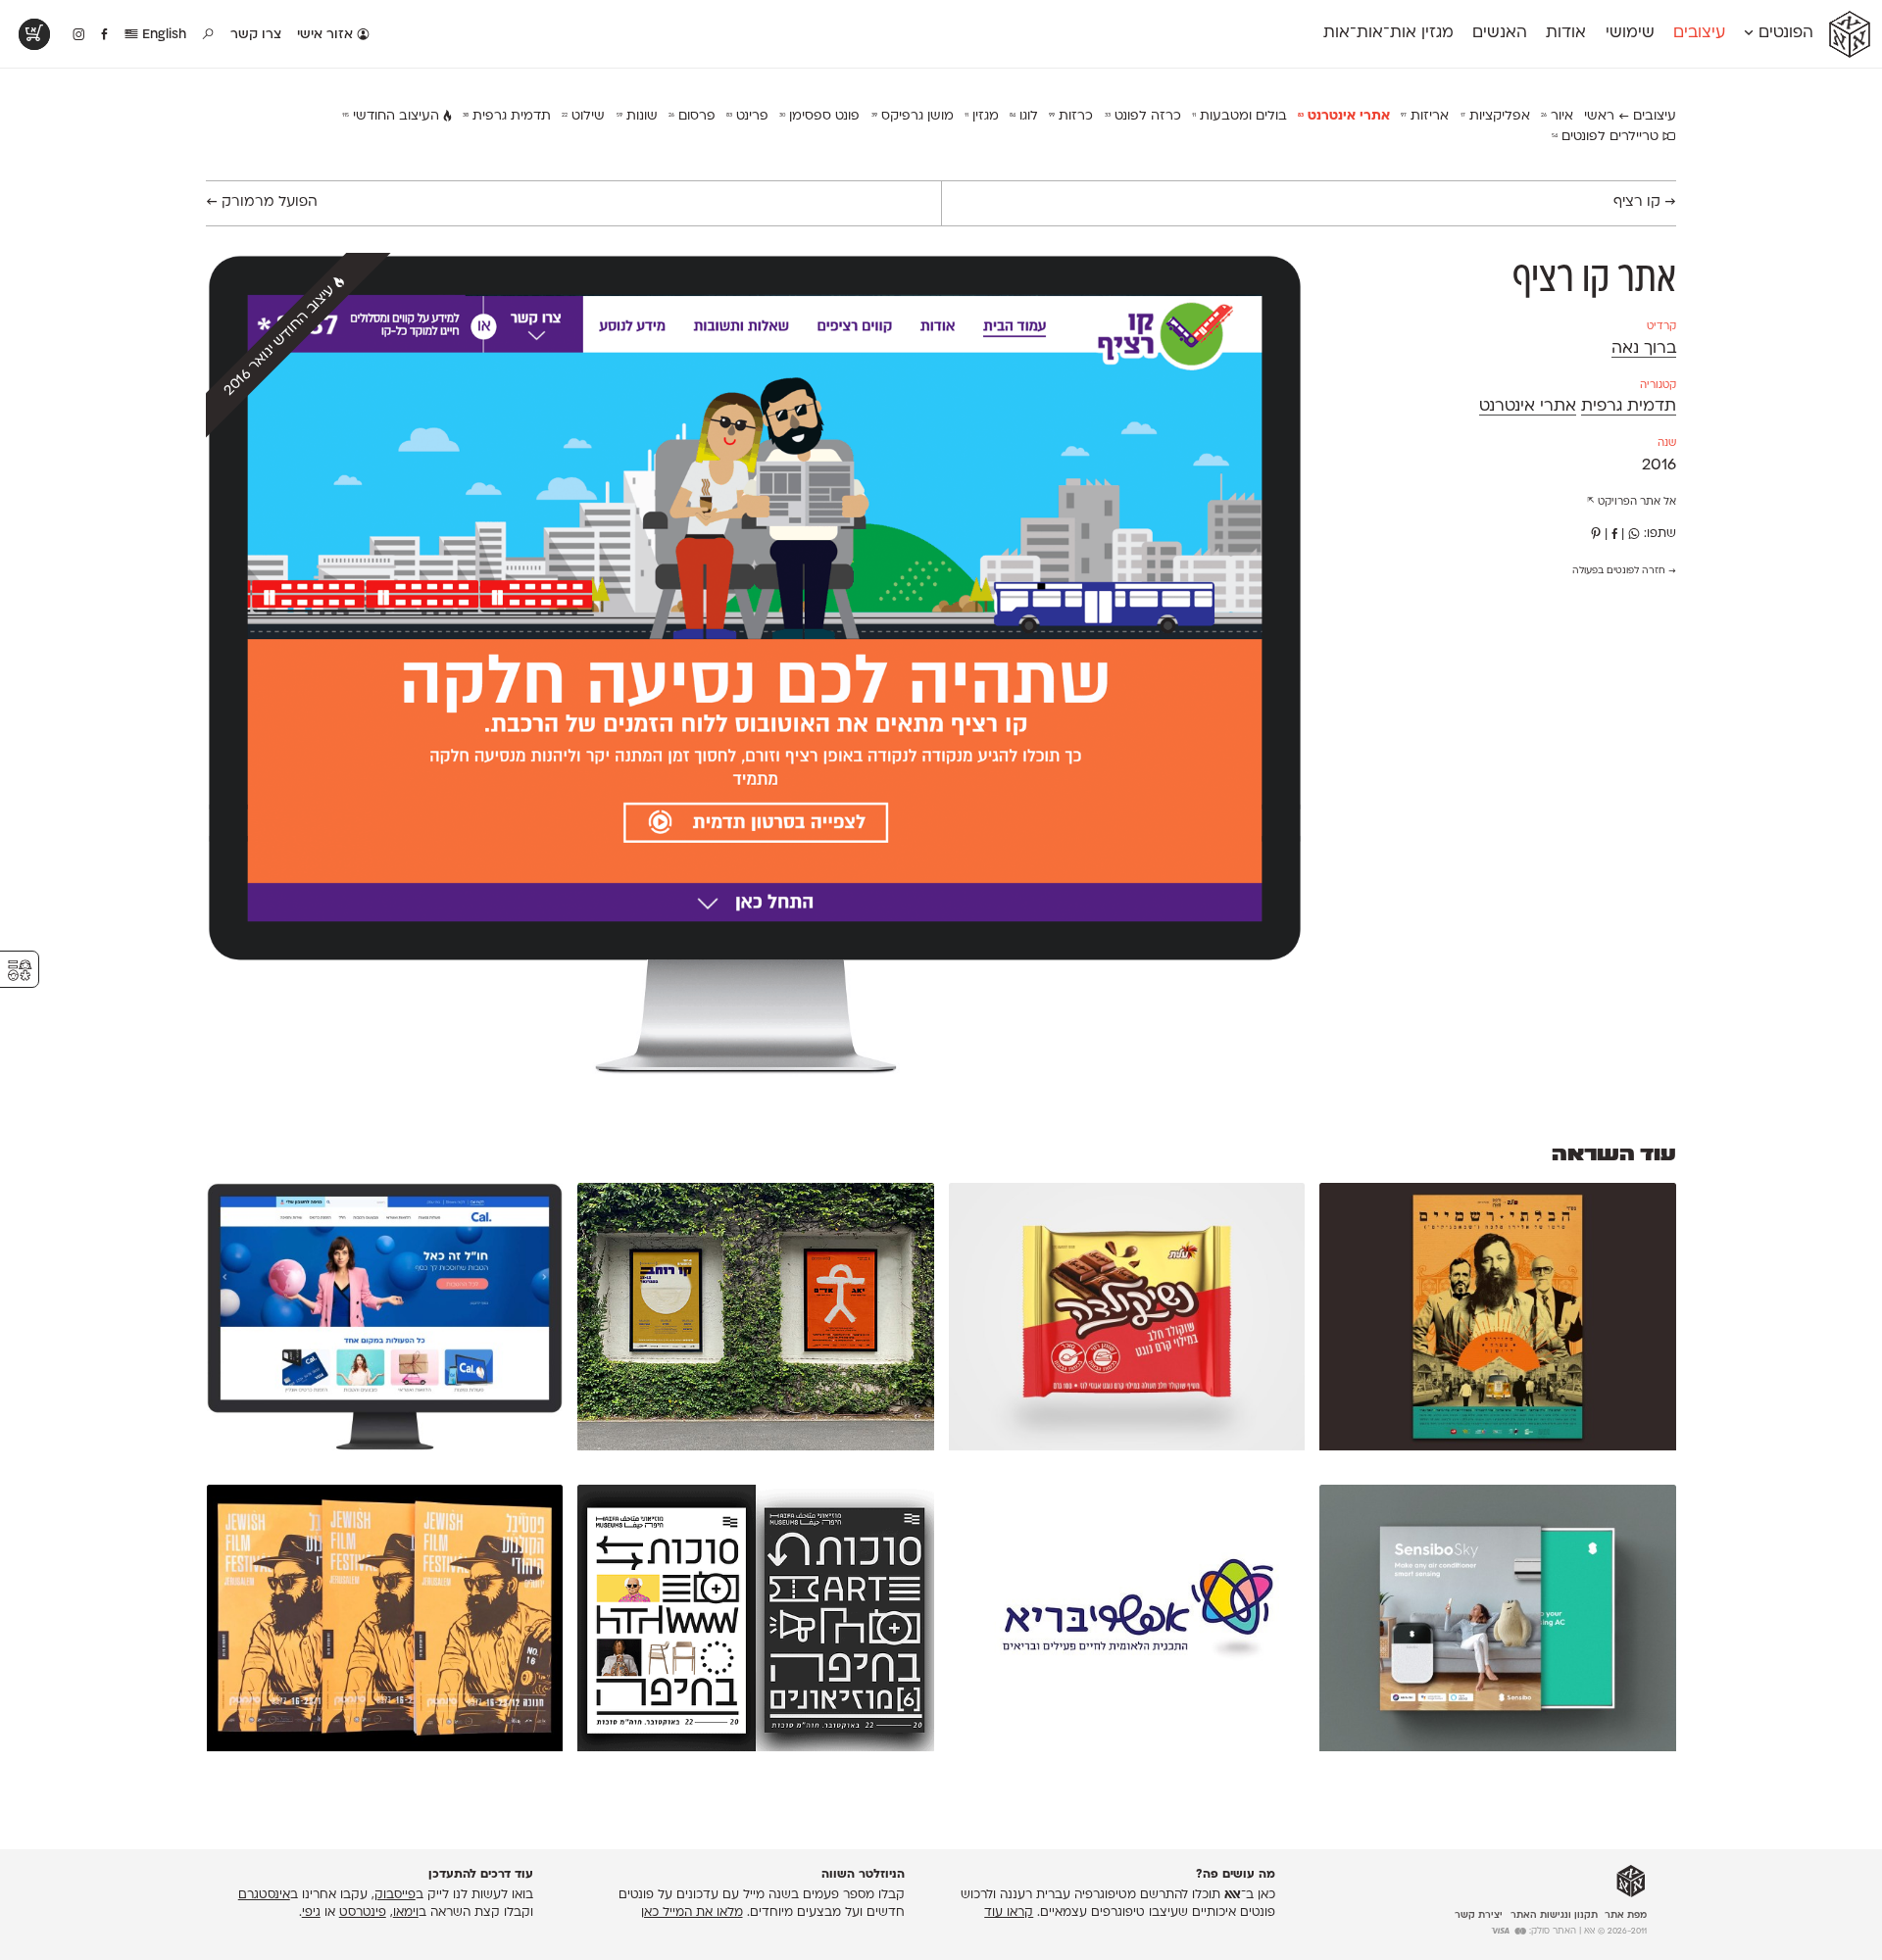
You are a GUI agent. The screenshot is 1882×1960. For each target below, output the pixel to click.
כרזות (1071, 116)
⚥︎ (20, 971)
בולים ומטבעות (1239, 116)
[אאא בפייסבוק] (105, 35)
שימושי (1630, 33)
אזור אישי (327, 35)
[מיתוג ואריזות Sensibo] (1498, 1623)
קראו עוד (1009, 1913)
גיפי (311, 1913)
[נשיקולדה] (1127, 1321)
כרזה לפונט (1143, 116)
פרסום (692, 116)
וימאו (406, 1913)
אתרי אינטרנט (1344, 116)
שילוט (583, 116)
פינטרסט (363, 1913)
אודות (1566, 33)
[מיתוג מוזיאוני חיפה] (756, 1623)
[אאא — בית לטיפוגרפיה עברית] (1631, 1882)
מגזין (982, 116)
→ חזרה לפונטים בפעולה (1624, 571)
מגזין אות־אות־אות (1388, 33)
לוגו (1024, 116)
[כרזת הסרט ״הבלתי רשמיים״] (1498, 1321)
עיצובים (1699, 33)
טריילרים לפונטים (1607, 137)
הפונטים (1783, 33)
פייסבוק (395, 1895)
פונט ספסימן (819, 116)
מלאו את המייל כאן (692, 1913)
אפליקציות (1495, 116)
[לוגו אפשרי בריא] (1127, 1623)
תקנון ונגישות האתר (1554, 1915)
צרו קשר (256, 35)
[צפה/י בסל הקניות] (34, 34)
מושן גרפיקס (913, 116)
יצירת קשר (1479, 1915)
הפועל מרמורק (262, 202)
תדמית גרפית (507, 116)
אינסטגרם (264, 1895)
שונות (637, 116)
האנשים (1500, 33)
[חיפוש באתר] (209, 35)
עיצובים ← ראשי (1630, 116)
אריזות (1425, 116)
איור (1557, 116)
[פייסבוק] (1614, 534)
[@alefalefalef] (79, 35)
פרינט (747, 116)
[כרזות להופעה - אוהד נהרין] (756, 1321)
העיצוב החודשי (393, 116)
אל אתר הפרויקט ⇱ (1632, 502)
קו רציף (1645, 202)
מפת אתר (1626, 1915)
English (162, 35)
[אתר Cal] (385, 1321)
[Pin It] (1596, 534)
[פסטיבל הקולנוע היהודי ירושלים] (385, 1623)
